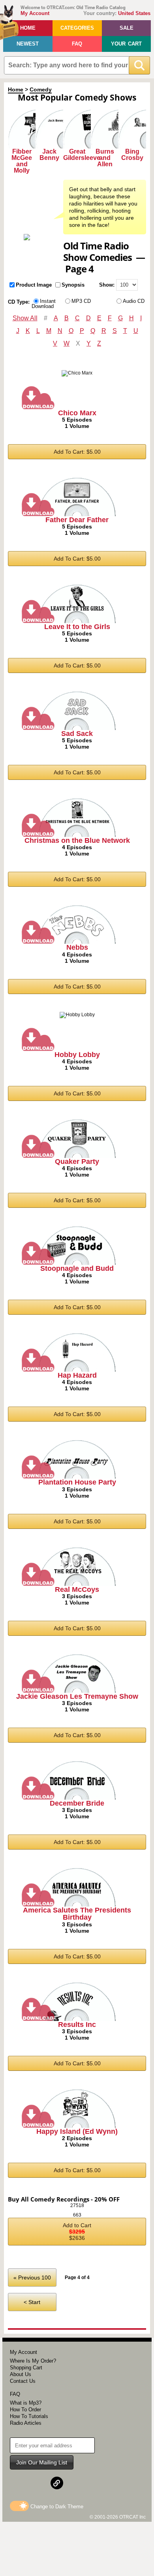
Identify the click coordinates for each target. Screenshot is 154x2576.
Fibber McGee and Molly (22, 161)
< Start (32, 2302)
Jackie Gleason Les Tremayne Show (77, 1696)
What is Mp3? (26, 2403)
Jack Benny (49, 155)
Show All (25, 318)
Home (28, 28)
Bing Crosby (132, 155)
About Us (21, 2374)
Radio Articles (26, 2423)
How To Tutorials (29, 2416)
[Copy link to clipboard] (57, 2483)
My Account (35, 13)
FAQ (77, 44)
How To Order (25, 2410)
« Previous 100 (32, 2278)
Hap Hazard (77, 1375)
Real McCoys (77, 1589)
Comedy (41, 89)
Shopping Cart (26, 2368)
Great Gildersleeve (82, 155)
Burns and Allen (105, 158)
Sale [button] (127, 28)
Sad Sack (77, 734)
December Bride (77, 1803)
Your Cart (126, 44)
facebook (23, 2483)
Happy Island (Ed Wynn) (77, 2131)
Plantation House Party (77, 1482)
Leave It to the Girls (77, 627)
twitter (40, 2483)
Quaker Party (77, 1162)
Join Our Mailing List (42, 2462)
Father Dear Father (77, 520)
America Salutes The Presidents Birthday (77, 1914)
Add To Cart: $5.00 (77, 452)
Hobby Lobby (77, 1055)
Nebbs (77, 947)
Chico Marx (77, 413)
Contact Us (23, 2381)
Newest (28, 44)
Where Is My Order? (33, 2361)
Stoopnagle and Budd (77, 1268)
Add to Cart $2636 (77, 2232)
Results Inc (77, 2025)
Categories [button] (77, 28)
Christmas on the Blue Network (77, 840)
